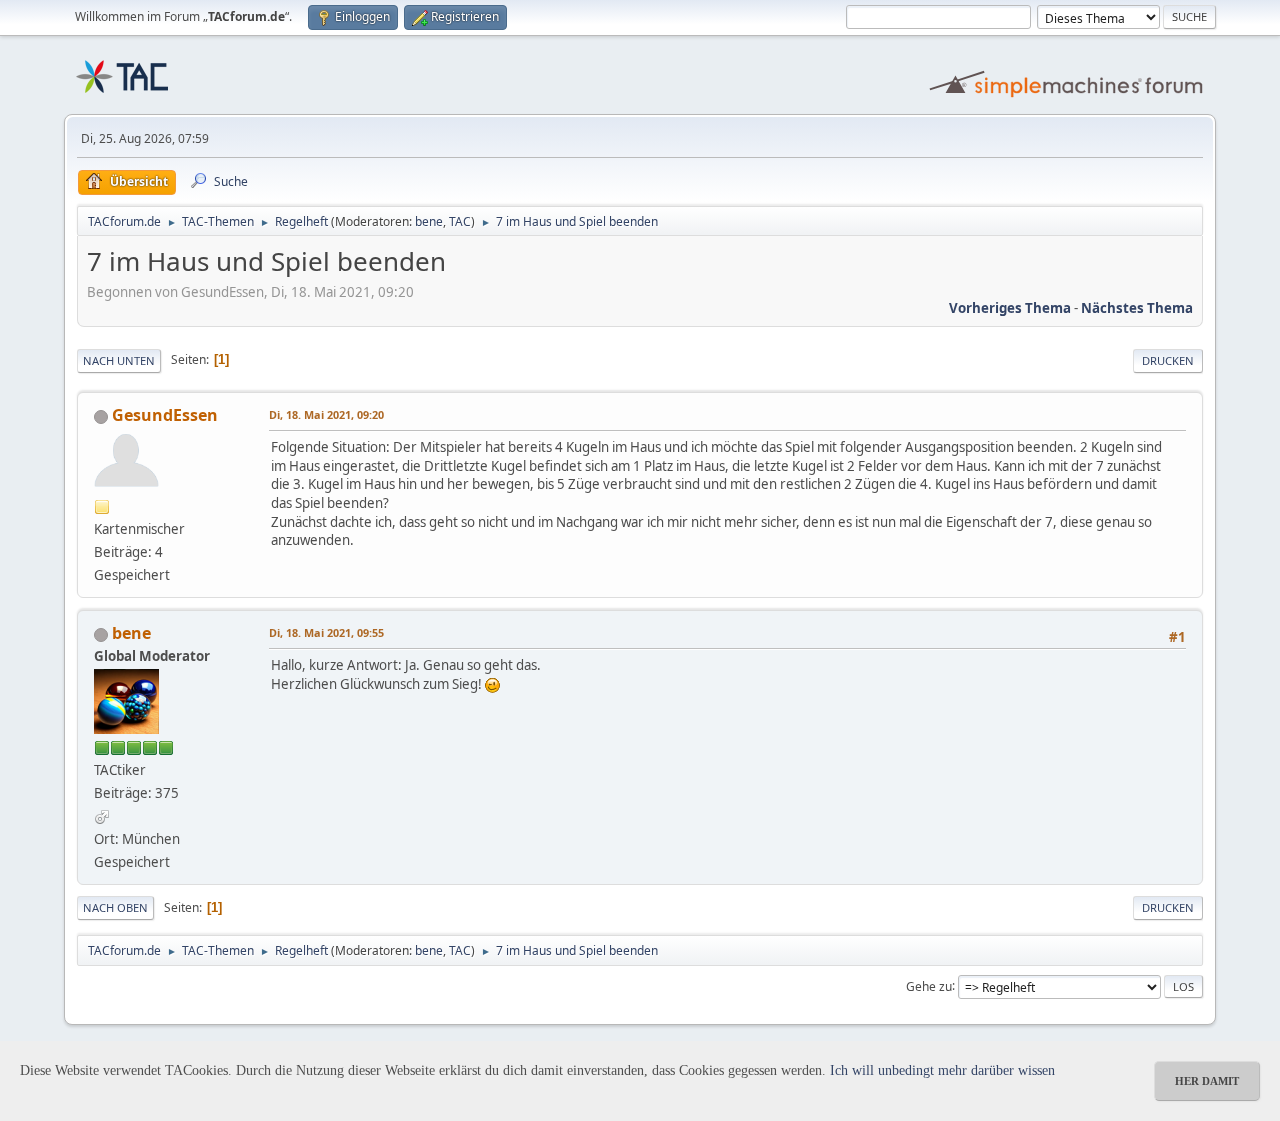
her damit (1207, 1081)
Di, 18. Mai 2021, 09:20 (326, 414)
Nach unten (119, 360)
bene (429, 221)
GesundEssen (165, 415)
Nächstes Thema (1137, 308)
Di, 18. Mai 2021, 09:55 (326, 632)
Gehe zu (929, 985)
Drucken (1168, 360)
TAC (460, 221)
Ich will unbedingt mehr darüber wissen (942, 1070)
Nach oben (115, 907)
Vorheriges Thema (1010, 308)
